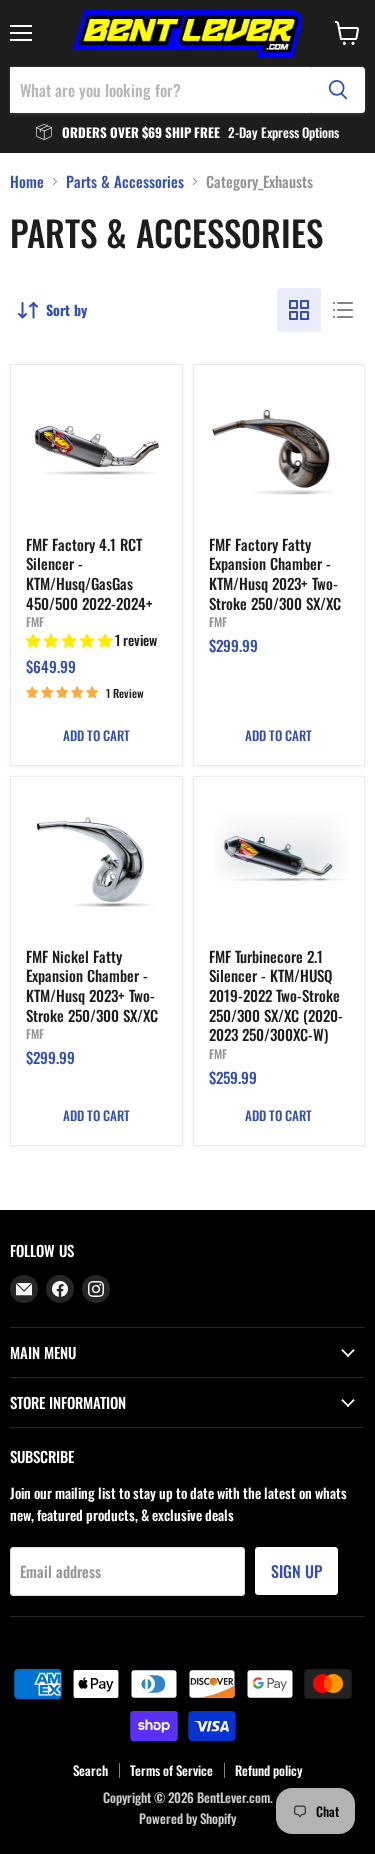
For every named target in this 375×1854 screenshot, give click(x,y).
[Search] (338, 90)
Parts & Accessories (125, 181)
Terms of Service (171, 1770)
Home (27, 181)
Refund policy (268, 1770)
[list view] (343, 310)
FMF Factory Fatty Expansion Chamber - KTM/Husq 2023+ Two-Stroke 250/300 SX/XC (275, 573)
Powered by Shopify (187, 1818)
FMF (35, 621)
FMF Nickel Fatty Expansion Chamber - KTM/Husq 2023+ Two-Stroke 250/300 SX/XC (92, 985)
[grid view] (299, 310)
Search (90, 1770)
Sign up (296, 1571)
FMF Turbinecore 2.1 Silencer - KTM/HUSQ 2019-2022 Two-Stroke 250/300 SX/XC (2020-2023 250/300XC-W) (276, 995)
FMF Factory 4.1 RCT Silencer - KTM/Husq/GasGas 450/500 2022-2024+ (89, 573)
